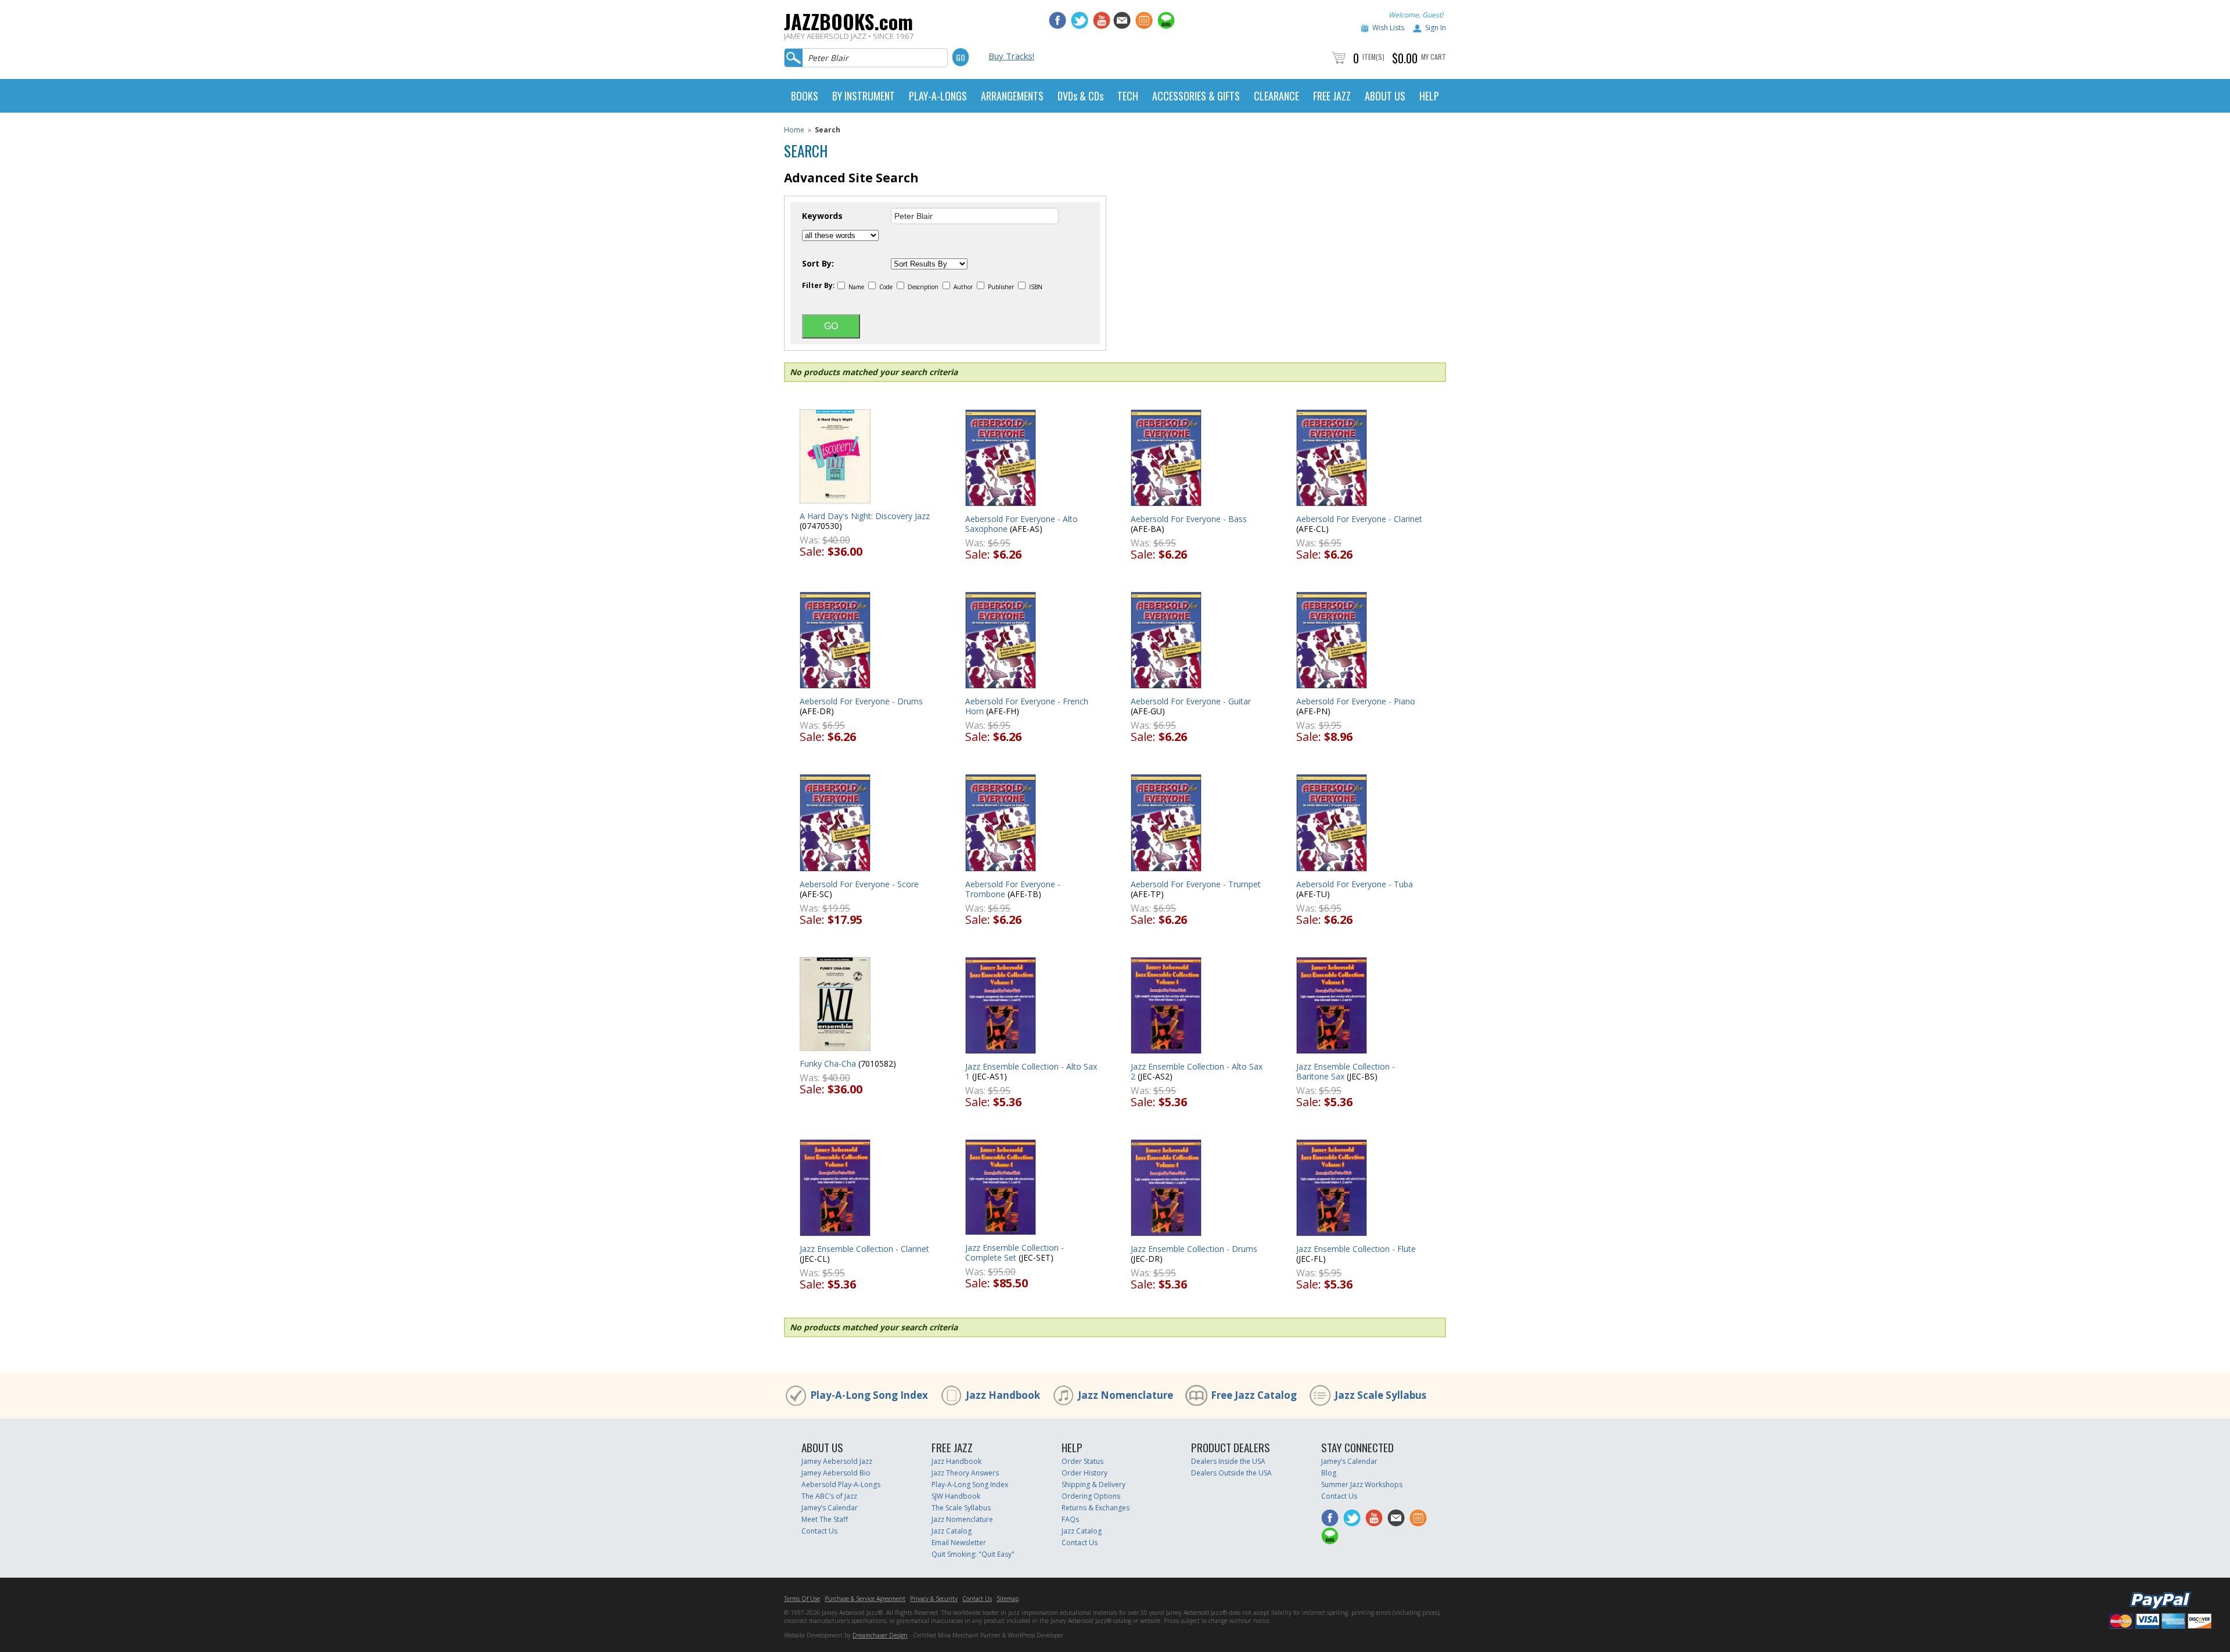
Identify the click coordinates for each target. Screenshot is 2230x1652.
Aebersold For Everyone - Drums (861, 701)
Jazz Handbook (1003, 1395)
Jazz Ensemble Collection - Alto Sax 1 (1031, 1071)
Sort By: (818, 264)
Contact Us (819, 1531)
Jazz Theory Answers (965, 1473)
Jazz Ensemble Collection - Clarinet (864, 1249)
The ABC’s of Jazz (829, 1496)
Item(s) (1373, 57)
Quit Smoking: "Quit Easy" (973, 1554)
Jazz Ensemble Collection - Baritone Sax (1346, 1071)
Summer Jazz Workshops (1362, 1484)
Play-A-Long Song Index (869, 1395)
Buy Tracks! (1011, 56)
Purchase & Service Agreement (865, 1599)
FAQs (1070, 1519)
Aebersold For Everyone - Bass (1189, 519)
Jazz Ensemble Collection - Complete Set (1015, 1253)
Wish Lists (1388, 28)
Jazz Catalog (952, 1531)
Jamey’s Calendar (830, 1508)
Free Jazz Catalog (1254, 1395)
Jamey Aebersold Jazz (837, 1461)
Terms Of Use (802, 1599)
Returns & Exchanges (1096, 1508)
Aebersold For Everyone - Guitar (1191, 701)
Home (794, 130)
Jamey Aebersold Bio (836, 1473)
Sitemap (1008, 1599)
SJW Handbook (956, 1496)
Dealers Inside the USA (1228, 1461)
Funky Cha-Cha (828, 1063)
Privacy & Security (934, 1599)
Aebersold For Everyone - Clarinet (1359, 519)
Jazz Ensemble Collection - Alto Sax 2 (1197, 1071)
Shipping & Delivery (1094, 1484)
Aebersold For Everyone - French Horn (1027, 706)
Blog (1329, 1473)
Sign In (1436, 28)
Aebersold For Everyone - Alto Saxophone (1022, 524)
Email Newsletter (959, 1543)
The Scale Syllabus (961, 1508)
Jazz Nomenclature (1125, 1395)
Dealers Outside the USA (1231, 1473)
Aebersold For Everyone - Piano (1356, 701)
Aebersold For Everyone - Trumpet (1196, 884)
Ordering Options (1091, 1496)
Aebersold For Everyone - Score (859, 884)
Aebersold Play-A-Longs (841, 1484)
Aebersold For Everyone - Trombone (1013, 889)
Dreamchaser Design (880, 1635)
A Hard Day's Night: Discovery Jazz (865, 516)
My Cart (1434, 57)
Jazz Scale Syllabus (1380, 1395)
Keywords (822, 216)
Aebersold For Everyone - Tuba (1355, 884)
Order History (1085, 1473)
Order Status (1082, 1461)
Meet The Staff (825, 1519)
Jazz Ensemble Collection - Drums (1194, 1249)
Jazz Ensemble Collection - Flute (1356, 1249)
